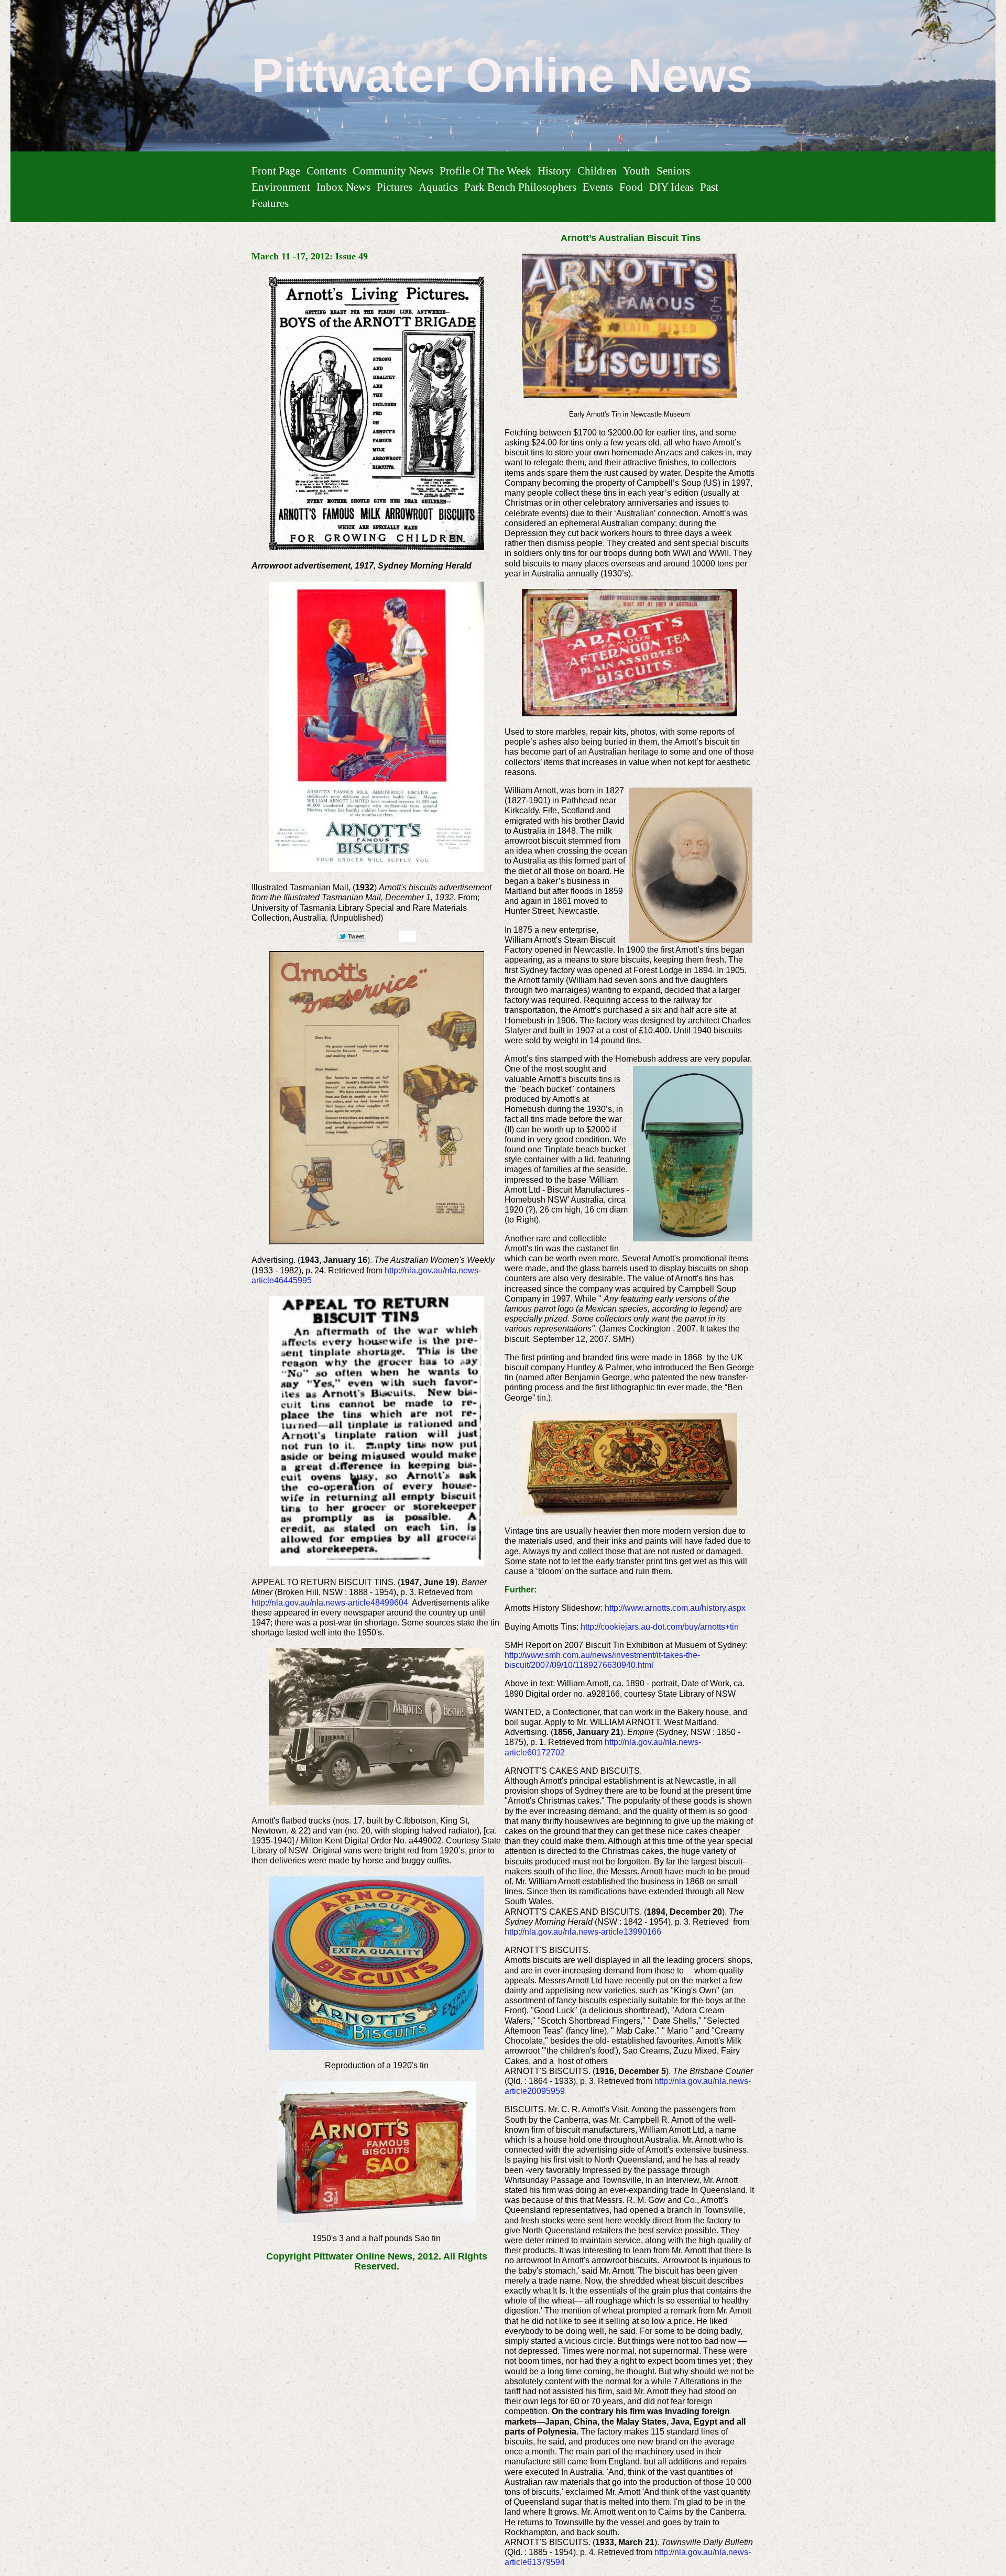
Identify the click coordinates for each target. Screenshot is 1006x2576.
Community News (393, 171)
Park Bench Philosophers (520, 187)
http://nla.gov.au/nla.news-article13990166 (583, 1932)
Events (598, 187)
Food (631, 187)
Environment (281, 187)
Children (597, 171)
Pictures (395, 187)
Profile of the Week (485, 171)
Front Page (276, 171)
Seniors (673, 171)
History (554, 171)
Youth (637, 171)
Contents (326, 171)
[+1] (408, 936)
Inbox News (343, 187)
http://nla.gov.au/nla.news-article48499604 (330, 1603)
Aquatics (438, 187)
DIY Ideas (671, 187)
